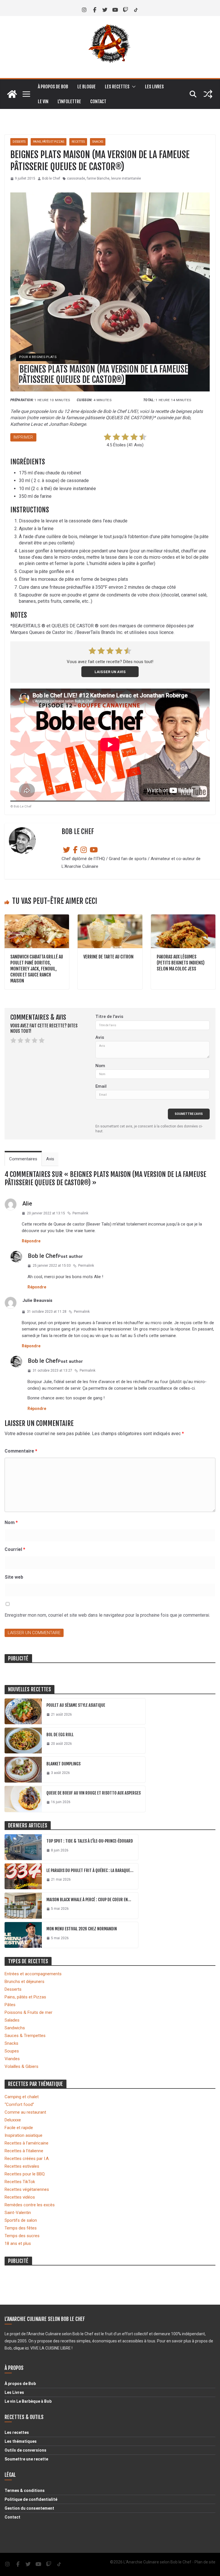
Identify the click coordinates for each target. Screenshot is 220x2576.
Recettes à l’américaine (26, 2143)
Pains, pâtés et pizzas (49, 142)
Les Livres (14, 2392)
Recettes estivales (22, 2166)
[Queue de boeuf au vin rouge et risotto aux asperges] (23, 1799)
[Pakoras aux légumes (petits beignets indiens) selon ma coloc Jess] (183, 917)
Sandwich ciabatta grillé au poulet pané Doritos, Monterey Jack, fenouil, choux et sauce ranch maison (37, 969)
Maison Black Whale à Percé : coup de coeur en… (89, 1900)
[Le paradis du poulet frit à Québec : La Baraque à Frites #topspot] (23, 1876)
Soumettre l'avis (189, 1114)
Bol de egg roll (60, 1735)
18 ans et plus (18, 2243)
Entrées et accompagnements (33, 1974)
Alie (27, 1204)
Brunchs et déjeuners (24, 1982)
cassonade (76, 178)
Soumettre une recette (26, 2459)
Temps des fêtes (21, 2228)
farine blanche (98, 178)
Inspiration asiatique (23, 2135)
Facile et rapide (19, 2128)
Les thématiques (21, 2441)
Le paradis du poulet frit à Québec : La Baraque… (90, 1870)
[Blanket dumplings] (23, 1770)
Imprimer (23, 437)
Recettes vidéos (20, 2197)
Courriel (15, 1549)
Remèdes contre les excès (30, 2205)
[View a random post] (208, 94)
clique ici (21, 2348)
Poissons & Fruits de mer (29, 2012)
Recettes (78, 142)
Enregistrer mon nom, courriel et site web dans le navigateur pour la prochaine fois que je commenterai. (107, 1615)
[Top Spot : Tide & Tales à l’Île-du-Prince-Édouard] (23, 1847)
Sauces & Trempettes (25, 2036)
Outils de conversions (25, 2450)
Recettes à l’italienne (24, 2151)
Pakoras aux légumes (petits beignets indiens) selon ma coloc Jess (181, 963)
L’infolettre (69, 102)
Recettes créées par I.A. (27, 2159)
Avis (100, 1037)
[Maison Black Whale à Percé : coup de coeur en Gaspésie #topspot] (23, 1905)
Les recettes (117, 87)
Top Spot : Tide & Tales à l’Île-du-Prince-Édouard (90, 1841)
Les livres (154, 87)
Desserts (19, 142)
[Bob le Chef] (12, 94)
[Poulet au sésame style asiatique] (23, 1711)
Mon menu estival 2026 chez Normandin (82, 1929)
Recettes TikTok (20, 2182)
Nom (100, 1066)
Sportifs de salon (21, 2220)
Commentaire (21, 1451)
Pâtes (10, 2005)
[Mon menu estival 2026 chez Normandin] (23, 1935)
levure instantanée (126, 178)
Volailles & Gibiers (21, 2066)
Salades (12, 2020)
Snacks (98, 142)
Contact (98, 102)
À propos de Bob (53, 87)
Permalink (80, 1213)
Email (101, 1086)
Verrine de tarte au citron (108, 957)
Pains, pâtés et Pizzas (25, 1997)
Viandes (12, 2059)
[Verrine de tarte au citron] (110, 917)
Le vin (43, 102)
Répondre (31, 1241)
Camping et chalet (22, 2097)
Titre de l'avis (109, 1017)
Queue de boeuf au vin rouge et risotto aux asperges (94, 1793)
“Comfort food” (19, 2104)
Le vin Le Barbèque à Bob (28, 2401)
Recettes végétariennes (27, 2189)
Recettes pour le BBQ (25, 2174)
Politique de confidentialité (31, 2499)
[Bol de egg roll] (23, 1740)
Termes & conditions (25, 2491)
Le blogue (87, 87)
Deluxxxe (13, 2120)
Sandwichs (15, 2028)
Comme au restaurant (25, 2112)
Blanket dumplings (63, 1764)
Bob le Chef (51, 178)
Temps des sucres (22, 2236)
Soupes (12, 2051)
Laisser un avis (110, 672)
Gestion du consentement (29, 2508)
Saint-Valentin (18, 2213)
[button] (133, 87)
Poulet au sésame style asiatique (76, 1705)
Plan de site (205, 2562)
